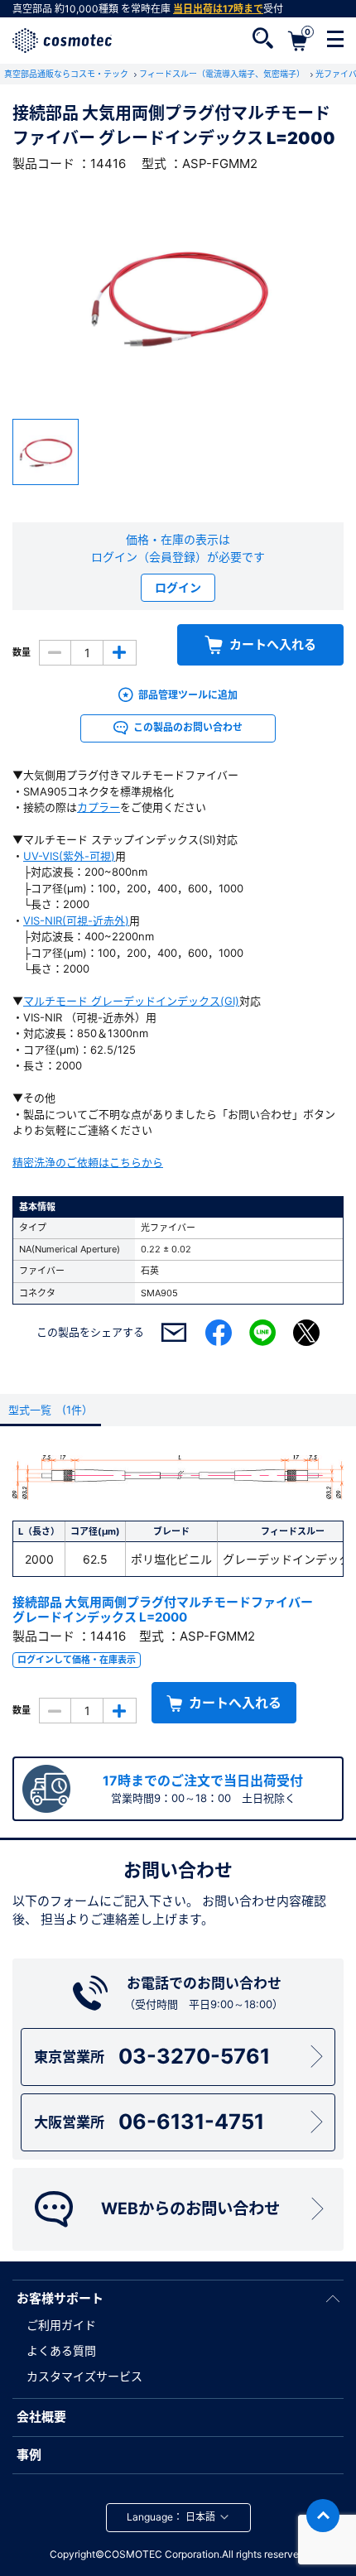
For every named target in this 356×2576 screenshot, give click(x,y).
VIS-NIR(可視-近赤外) (76, 920)
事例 (29, 2455)
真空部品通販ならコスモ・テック (67, 74)
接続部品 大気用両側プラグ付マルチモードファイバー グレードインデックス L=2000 (163, 1610)
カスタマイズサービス (84, 2376)
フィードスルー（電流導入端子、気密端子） (223, 74)
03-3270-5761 (152, 2056)
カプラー (99, 807)
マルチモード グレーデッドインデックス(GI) (131, 1001)
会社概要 (41, 2417)
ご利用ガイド (61, 2325)
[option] (178, 296)
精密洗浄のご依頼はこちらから (88, 1162)
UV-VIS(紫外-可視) (69, 856)
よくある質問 (61, 2350)
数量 (22, 652)
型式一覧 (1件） (51, 1410)
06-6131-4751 (149, 2122)
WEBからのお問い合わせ (190, 2208)
